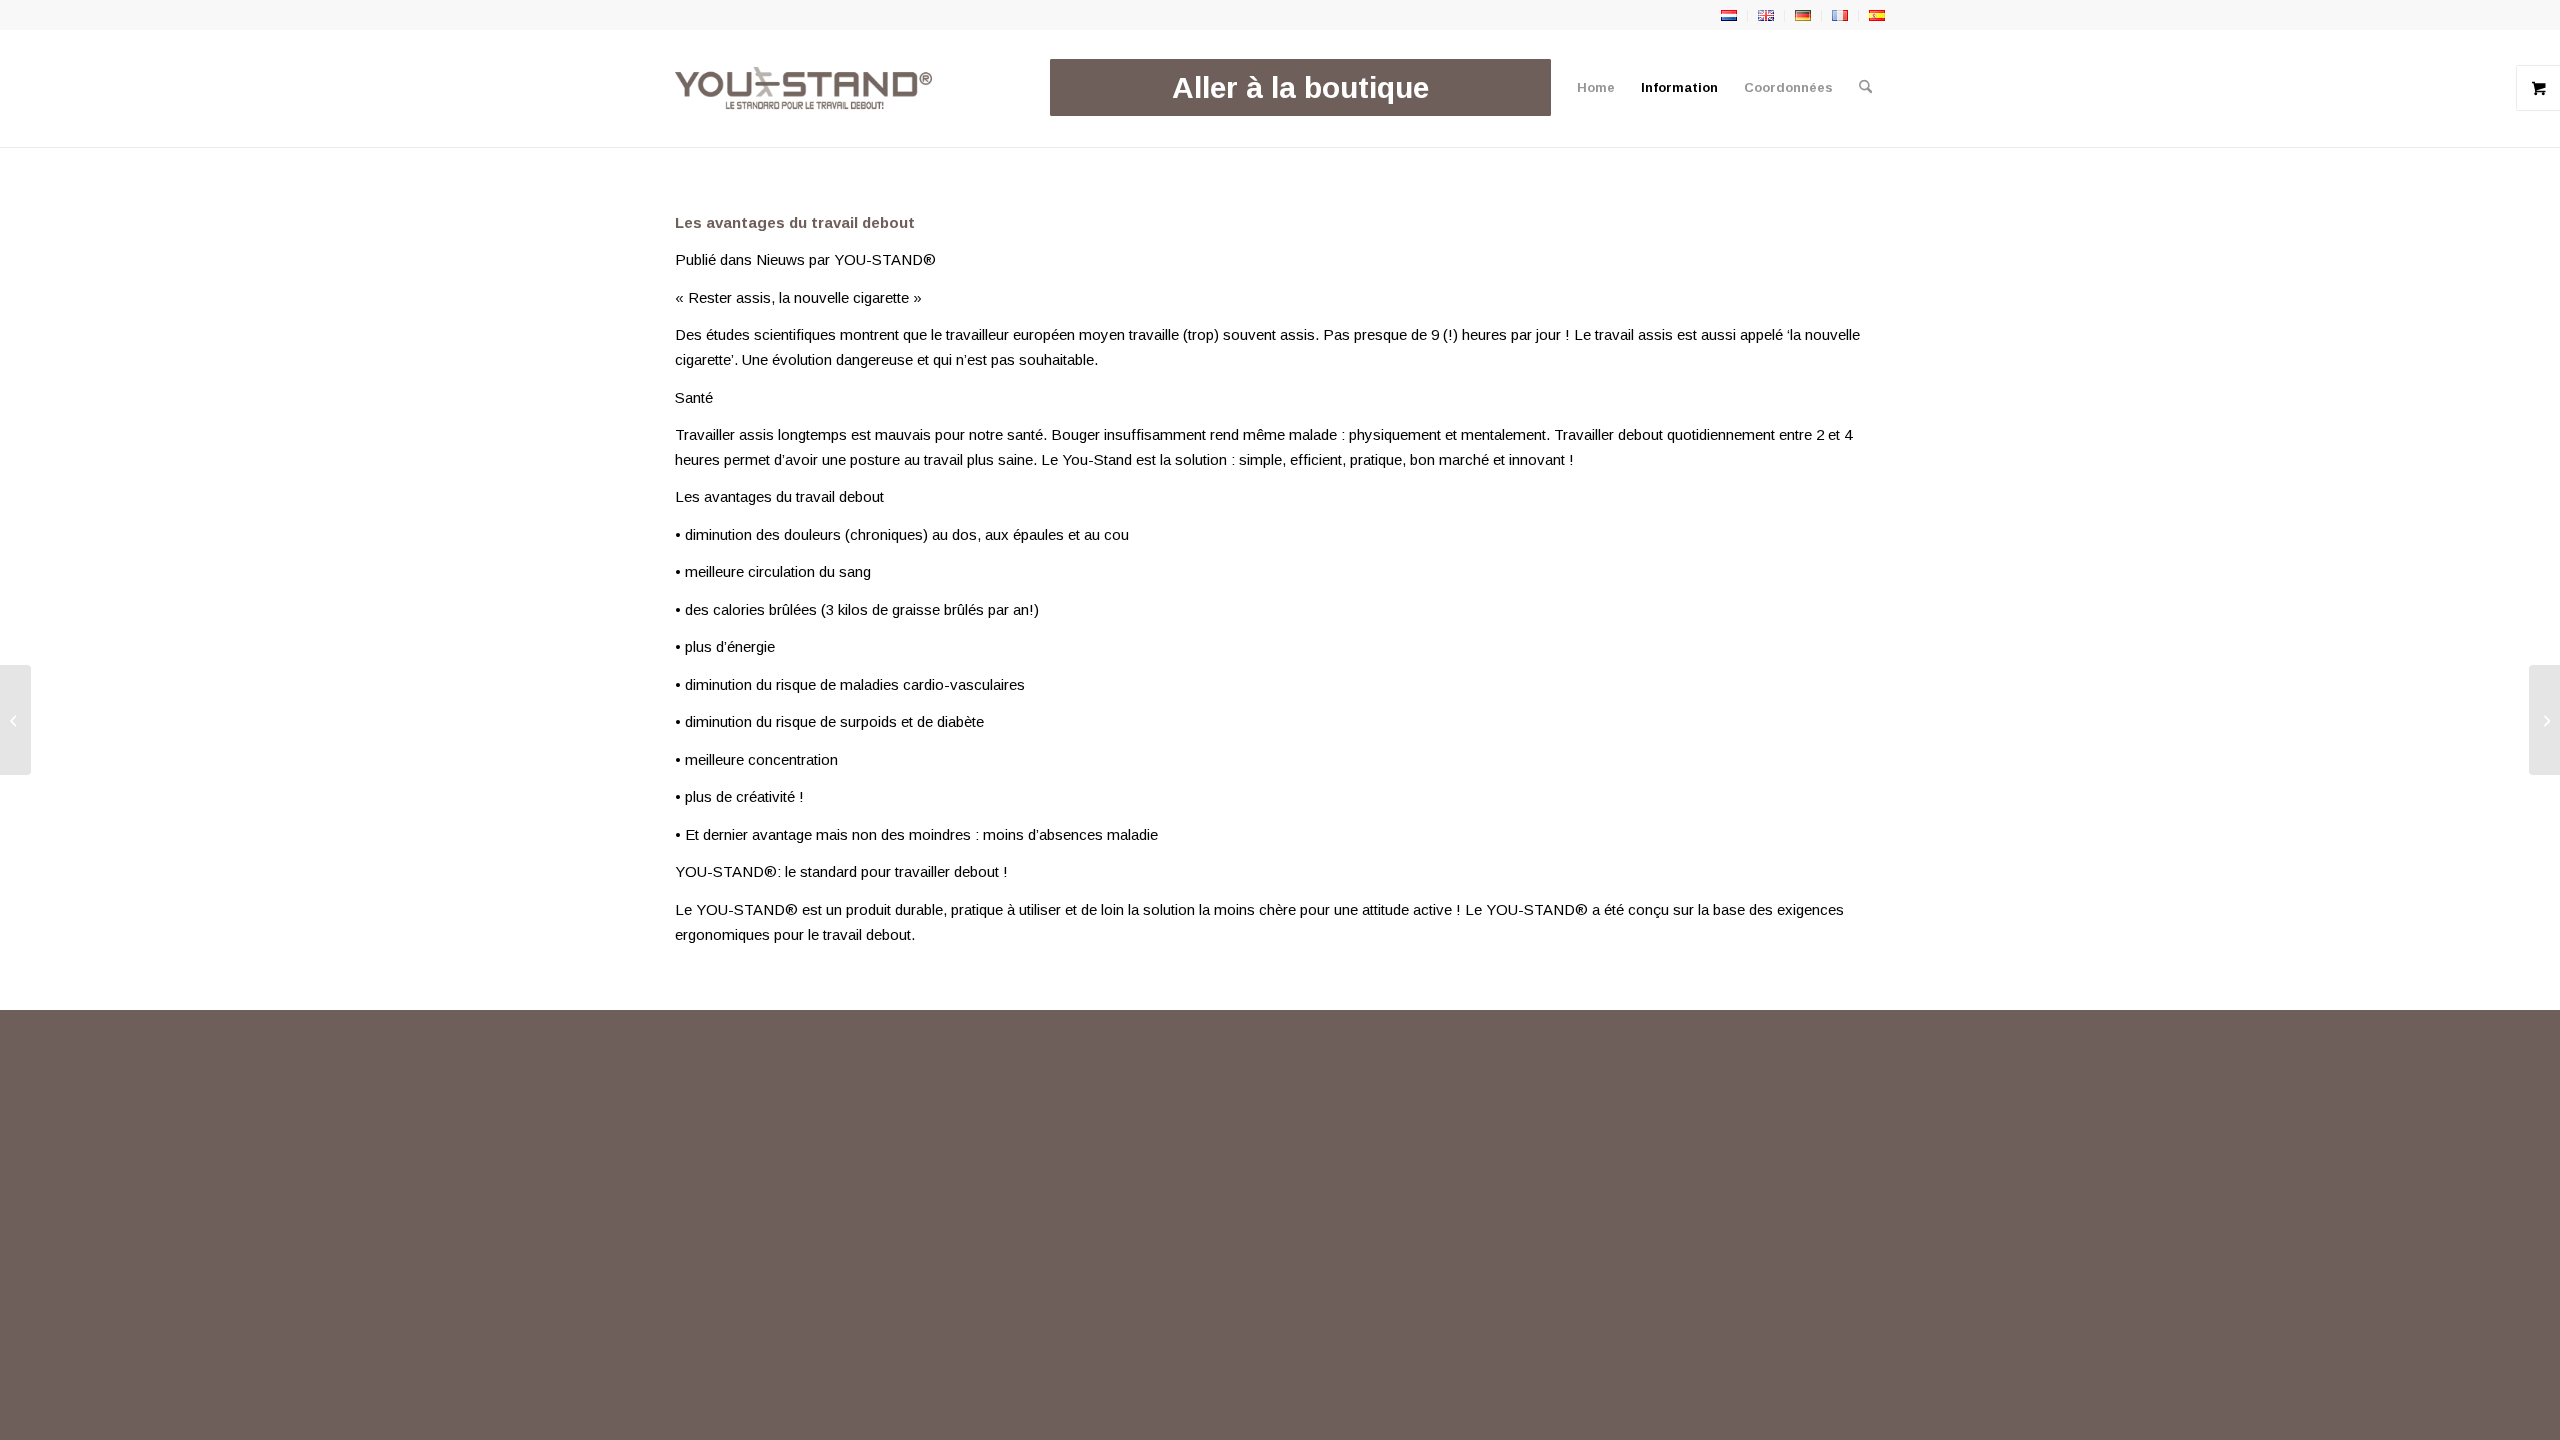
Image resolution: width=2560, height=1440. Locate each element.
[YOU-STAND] (803, 88)
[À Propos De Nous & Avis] (15, 720)
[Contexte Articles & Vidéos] (2544, 720)
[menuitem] (1300, 88)
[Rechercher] (1865, 88)
